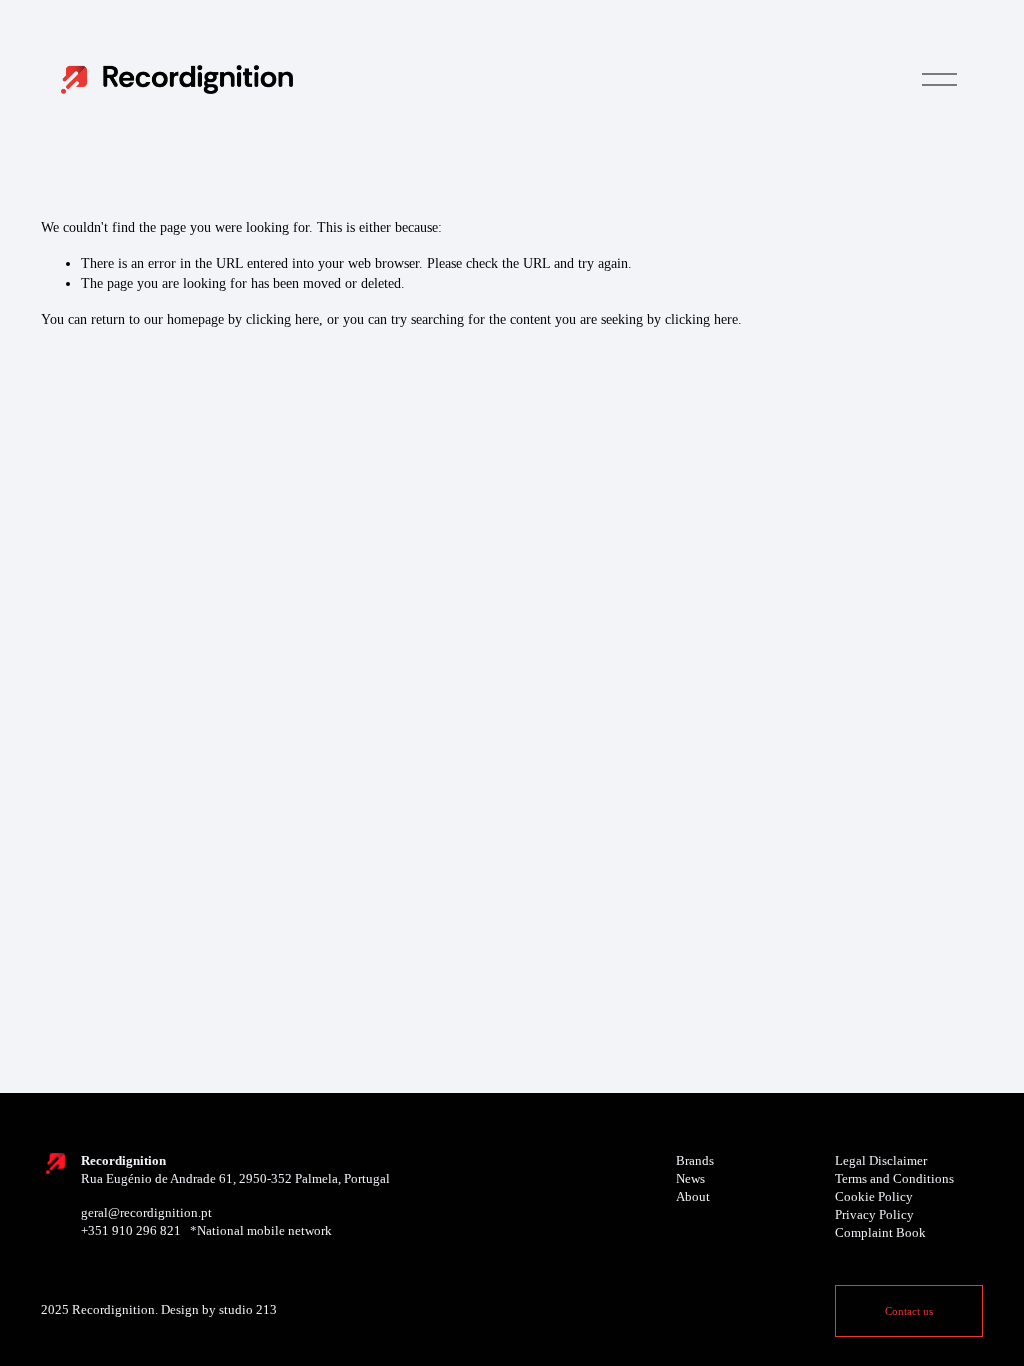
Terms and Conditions (894, 1179)
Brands (695, 1161)
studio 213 (248, 1310)
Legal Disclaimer (881, 1161)
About (693, 1197)
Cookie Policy (874, 1197)
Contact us (909, 1311)
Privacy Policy (874, 1215)
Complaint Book (880, 1233)
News (690, 1179)
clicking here (282, 319)
